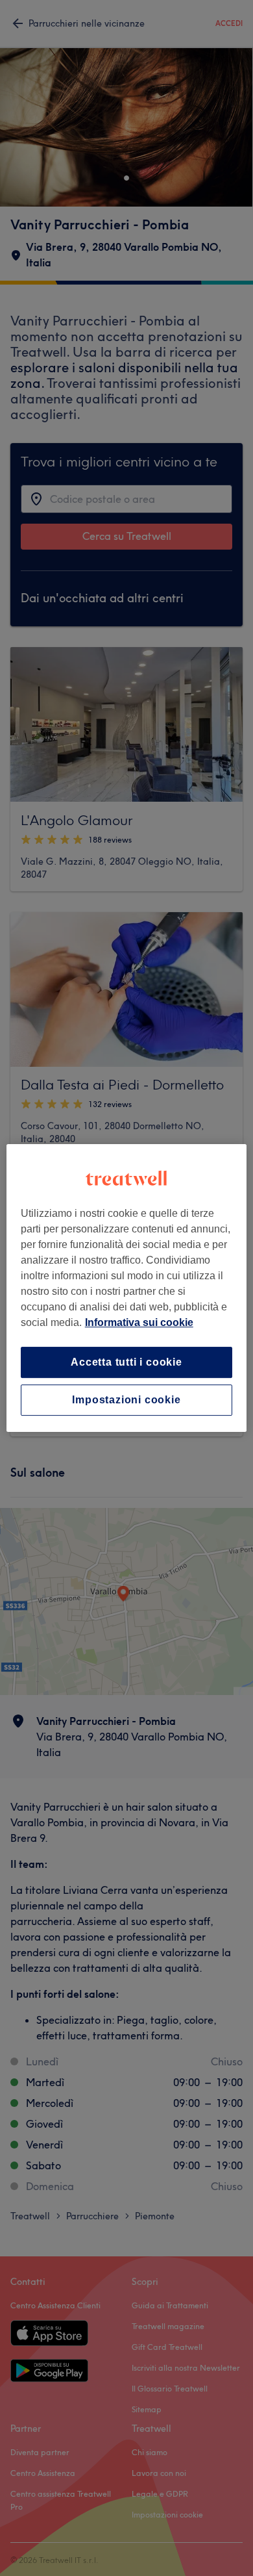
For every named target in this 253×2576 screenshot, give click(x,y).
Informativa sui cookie (139, 1322)
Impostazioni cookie (126, 1400)
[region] (127, 1288)
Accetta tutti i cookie (126, 1362)
